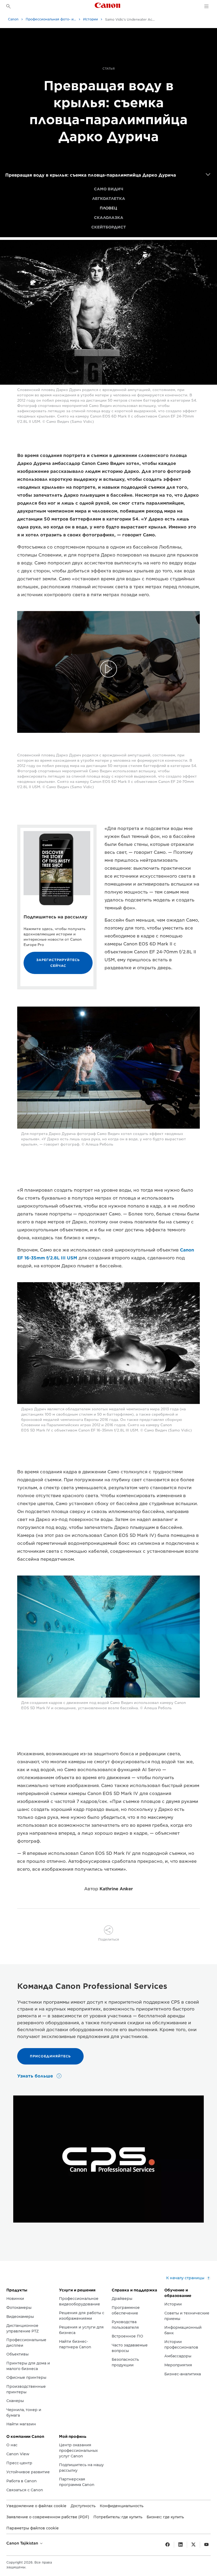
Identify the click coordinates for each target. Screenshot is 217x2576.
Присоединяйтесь (50, 2056)
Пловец (108, 208)
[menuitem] (108, 189)
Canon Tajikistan (23, 2543)
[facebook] (168, 2545)
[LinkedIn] (180, 2545)
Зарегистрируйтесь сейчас (58, 963)
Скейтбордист (109, 227)
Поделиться (109, 1939)
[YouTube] (206, 2545)
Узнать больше (36, 2076)
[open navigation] (208, 175)
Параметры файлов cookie (33, 2528)
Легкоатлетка (109, 199)
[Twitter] (193, 2545)
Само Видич (109, 189)
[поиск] (8, 6)
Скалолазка (109, 218)
